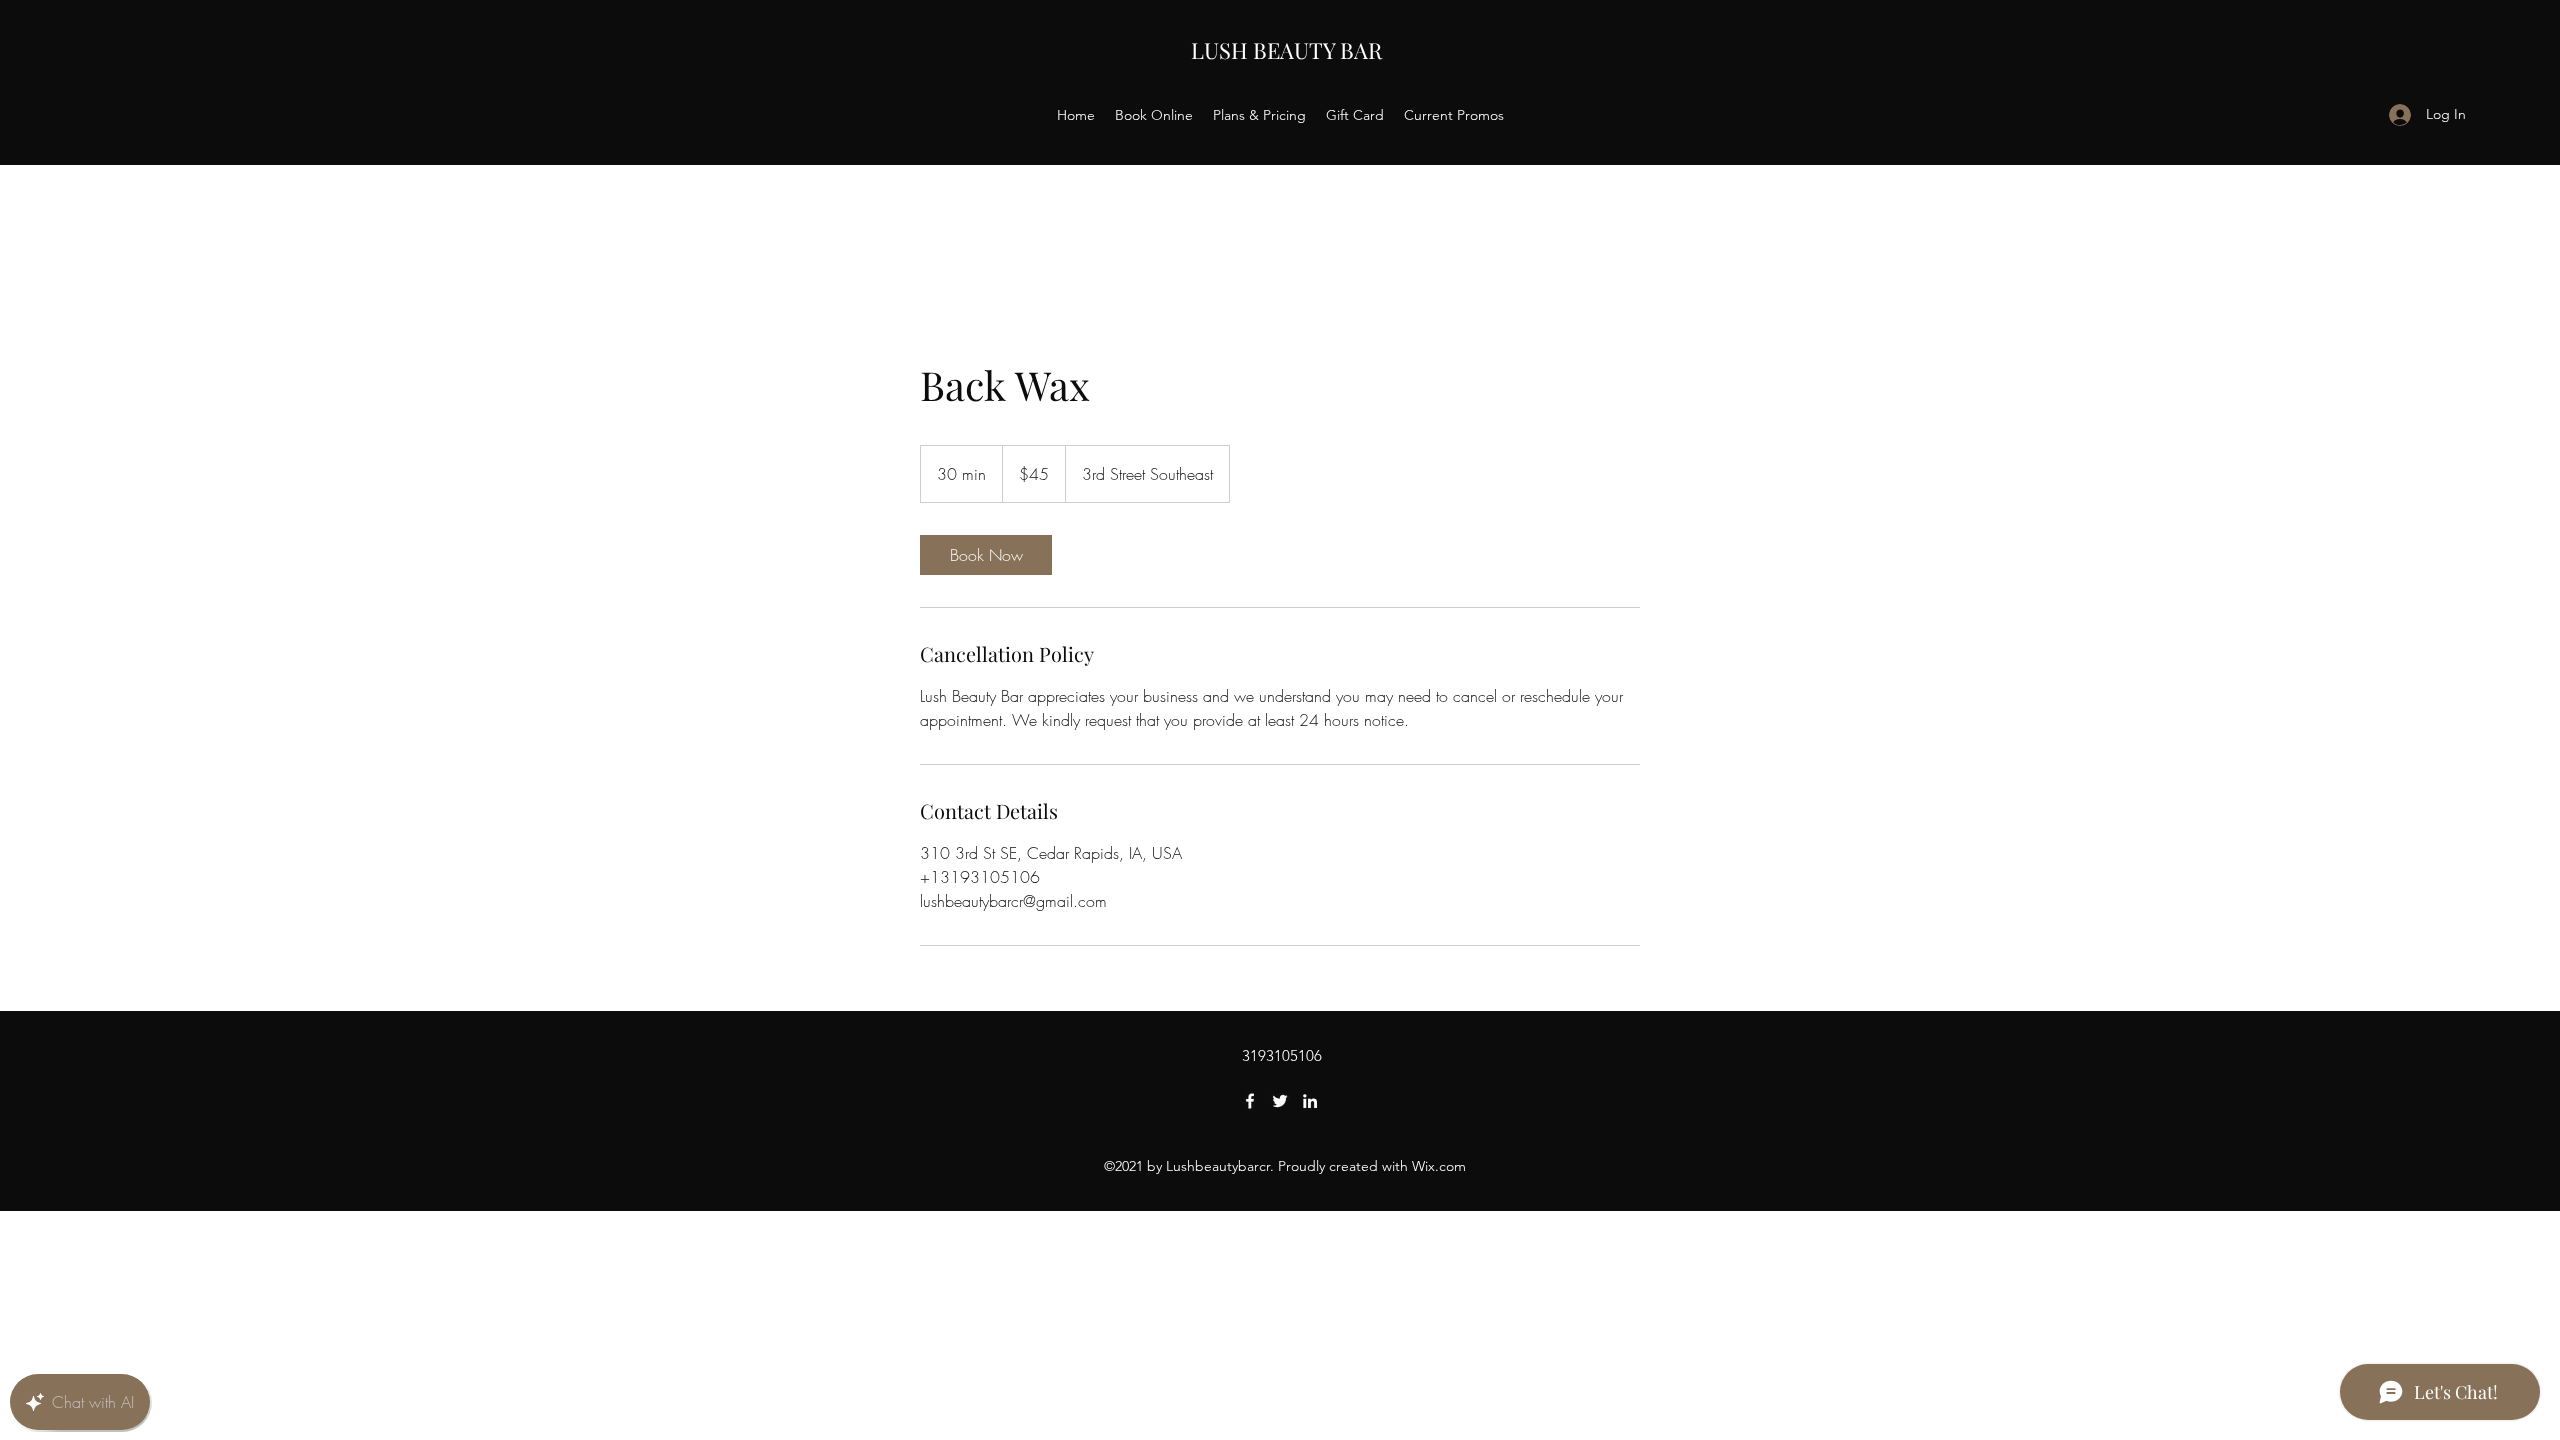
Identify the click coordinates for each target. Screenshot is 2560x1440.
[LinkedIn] (1310, 1101)
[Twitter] (1280, 1101)
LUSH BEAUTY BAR (1286, 50)
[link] (986, 555)
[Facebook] (1250, 1101)
